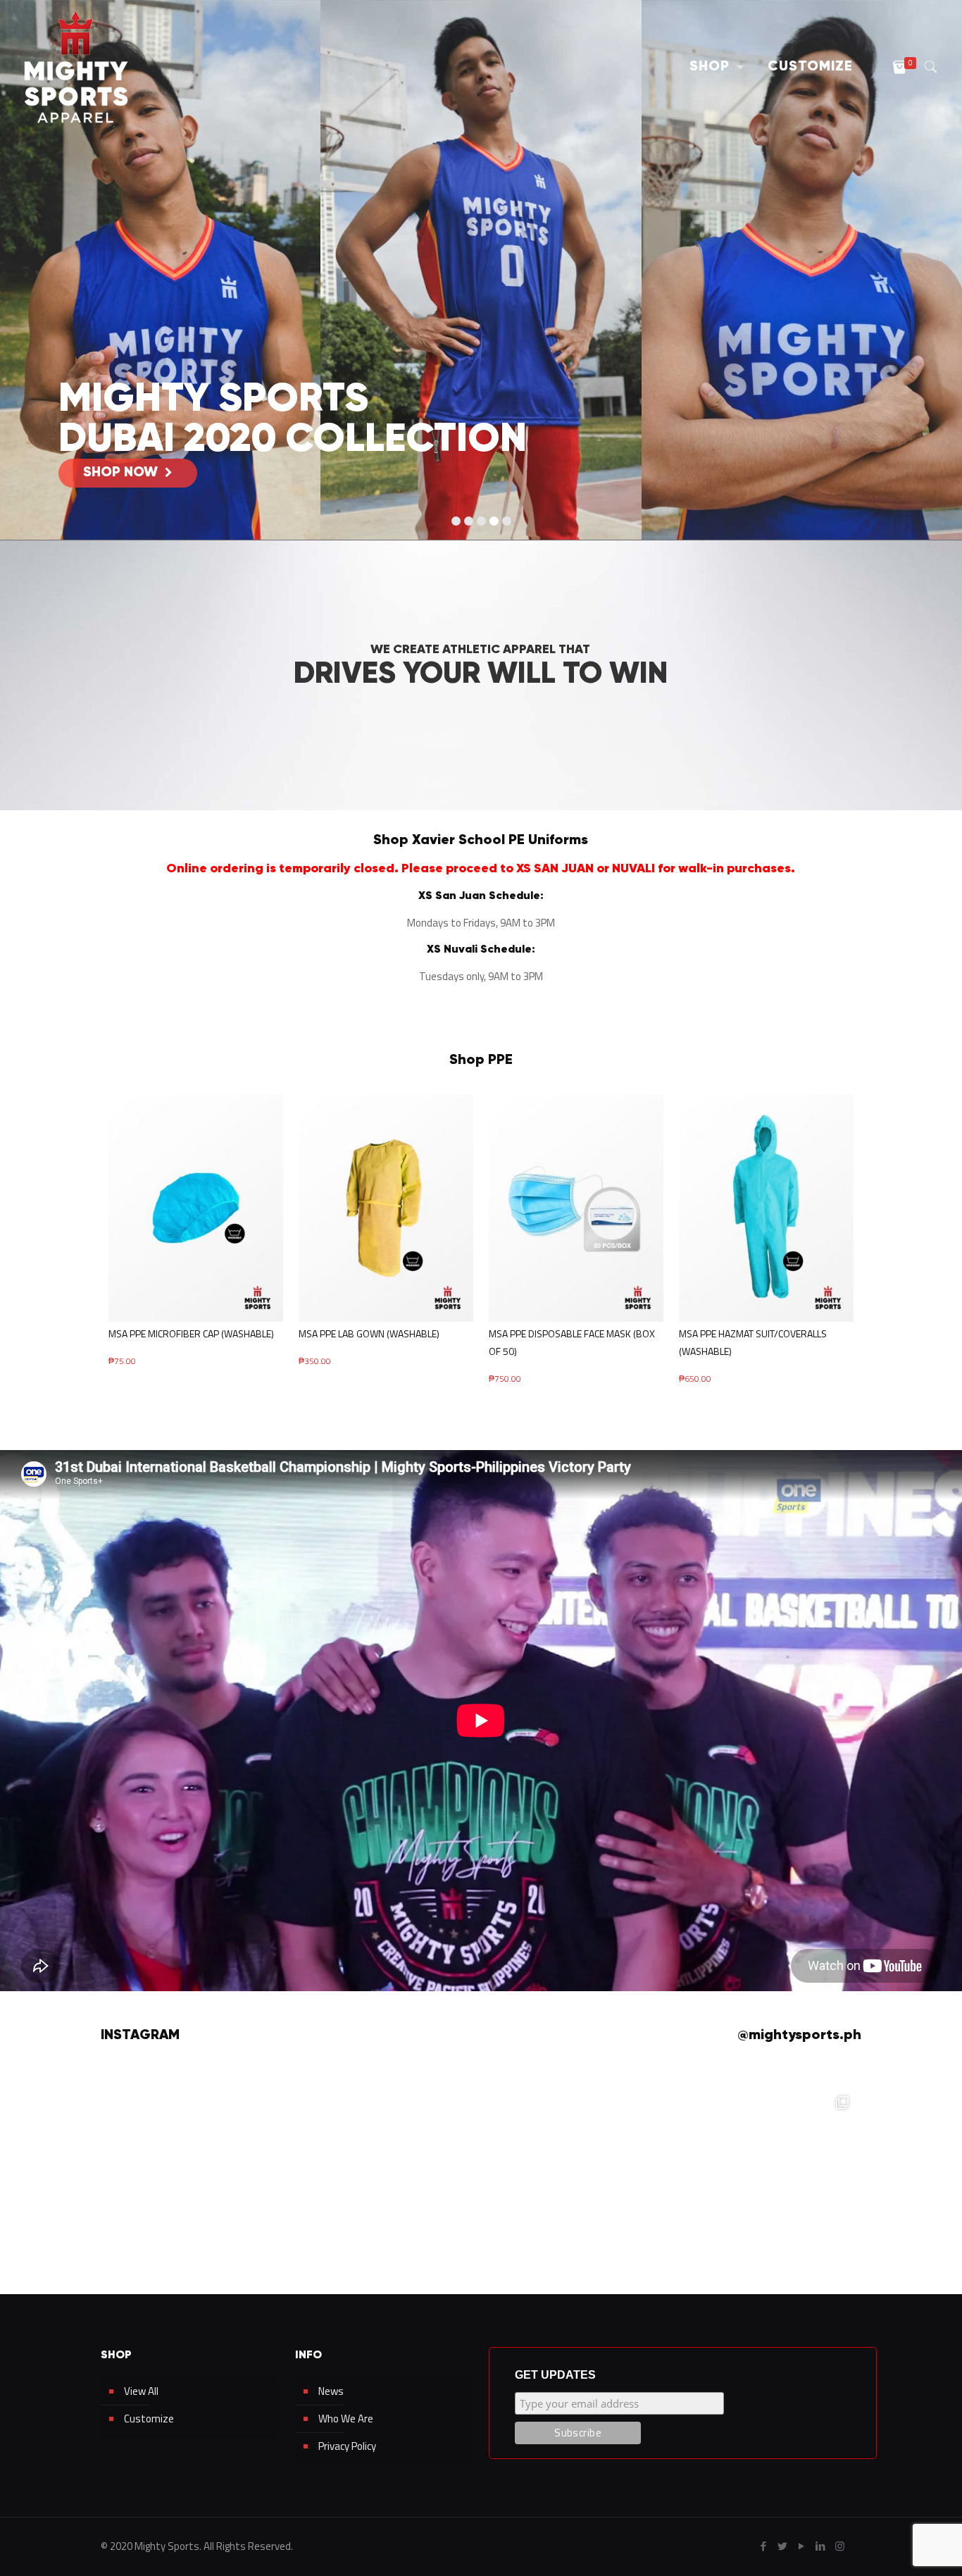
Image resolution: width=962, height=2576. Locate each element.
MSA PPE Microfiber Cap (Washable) (191, 1333)
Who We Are (346, 2419)
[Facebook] (764, 2546)
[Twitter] (783, 2546)
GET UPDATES (555, 2375)
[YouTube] (802, 2546)
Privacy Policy (347, 2446)
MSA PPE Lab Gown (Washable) (369, 1333)
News (331, 2391)
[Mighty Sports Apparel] (76, 67)
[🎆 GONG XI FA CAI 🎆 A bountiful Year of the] (481, 2162)
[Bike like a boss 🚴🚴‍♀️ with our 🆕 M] (782, 2162)
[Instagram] (840, 2546)
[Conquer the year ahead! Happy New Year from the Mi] (632, 2162)
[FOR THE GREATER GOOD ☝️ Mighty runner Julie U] (180, 2162)
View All (141, 2391)
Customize (149, 2419)
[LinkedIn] (821, 2546)
